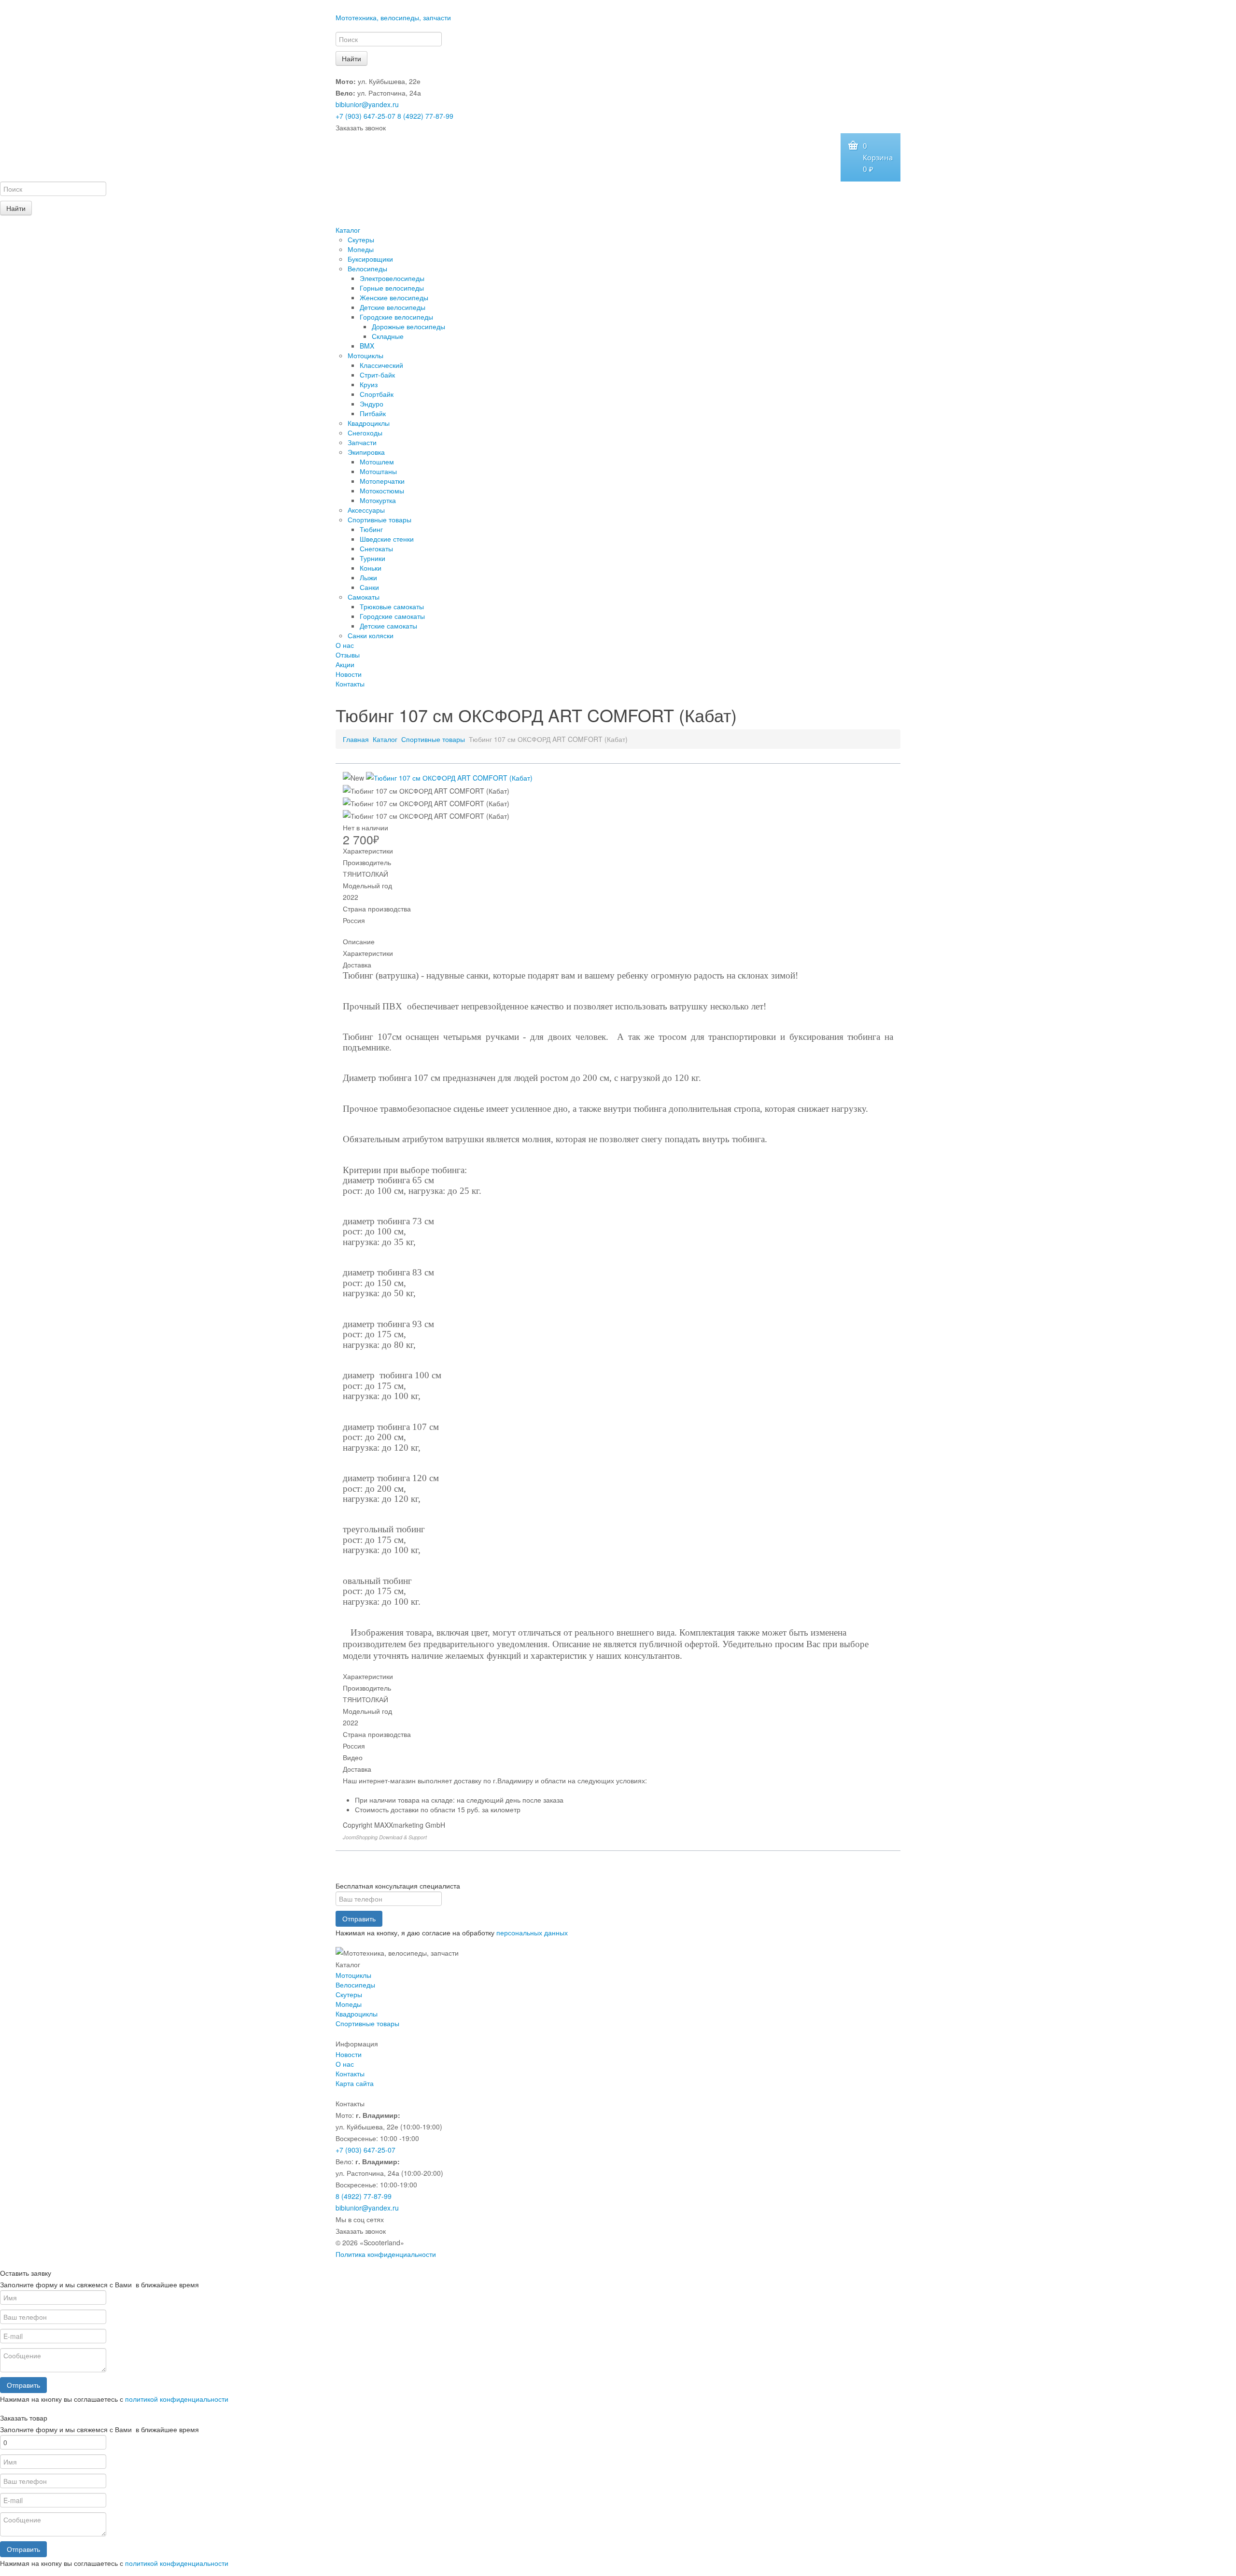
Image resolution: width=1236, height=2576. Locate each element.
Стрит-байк (377, 375)
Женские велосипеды (394, 297)
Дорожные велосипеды (408, 326)
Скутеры (361, 239)
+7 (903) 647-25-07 (365, 116)
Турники (372, 558)
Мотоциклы (365, 355)
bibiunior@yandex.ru (367, 104)
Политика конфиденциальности (386, 2254)
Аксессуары (366, 510)
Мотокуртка (378, 500)
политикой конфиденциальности (177, 2399)
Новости (349, 674)
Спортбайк (377, 394)
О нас (345, 645)
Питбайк (373, 413)
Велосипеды (367, 268)
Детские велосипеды (393, 307)
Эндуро (372, 404)
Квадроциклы (369, 423)
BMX (367, 346)
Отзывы (348, 655)
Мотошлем (377, 462)
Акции (345, 664)
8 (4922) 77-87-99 (425, 116)
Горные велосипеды (392, 288)
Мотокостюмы (382, 490)
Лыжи (368, 577)
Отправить (359, 1918)
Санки (369, 587)
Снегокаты (376, 548)
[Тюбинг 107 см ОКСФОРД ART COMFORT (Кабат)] (449, 777)
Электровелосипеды (392, 278)
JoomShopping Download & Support (385, 1837)
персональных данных (532, 1932)
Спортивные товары (379, 519)
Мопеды (361, 249)
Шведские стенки (387, 539)
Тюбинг (371, 529)
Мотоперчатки (382, 481)
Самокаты (364, 597)
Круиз (369, 384)
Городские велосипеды (396, 317)
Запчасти (362, 442)
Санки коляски (371, 635)
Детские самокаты (388, 626)
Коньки (371, 568)
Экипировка (366, 452)
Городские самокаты (392, 616)
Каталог (348, 230)
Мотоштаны (378, 471)
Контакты (350, 684)
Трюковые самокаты (392, 606)
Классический (381, 365)
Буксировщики (370, 259)
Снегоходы (365, 433)
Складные (388, 336)
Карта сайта (355, 2083)
